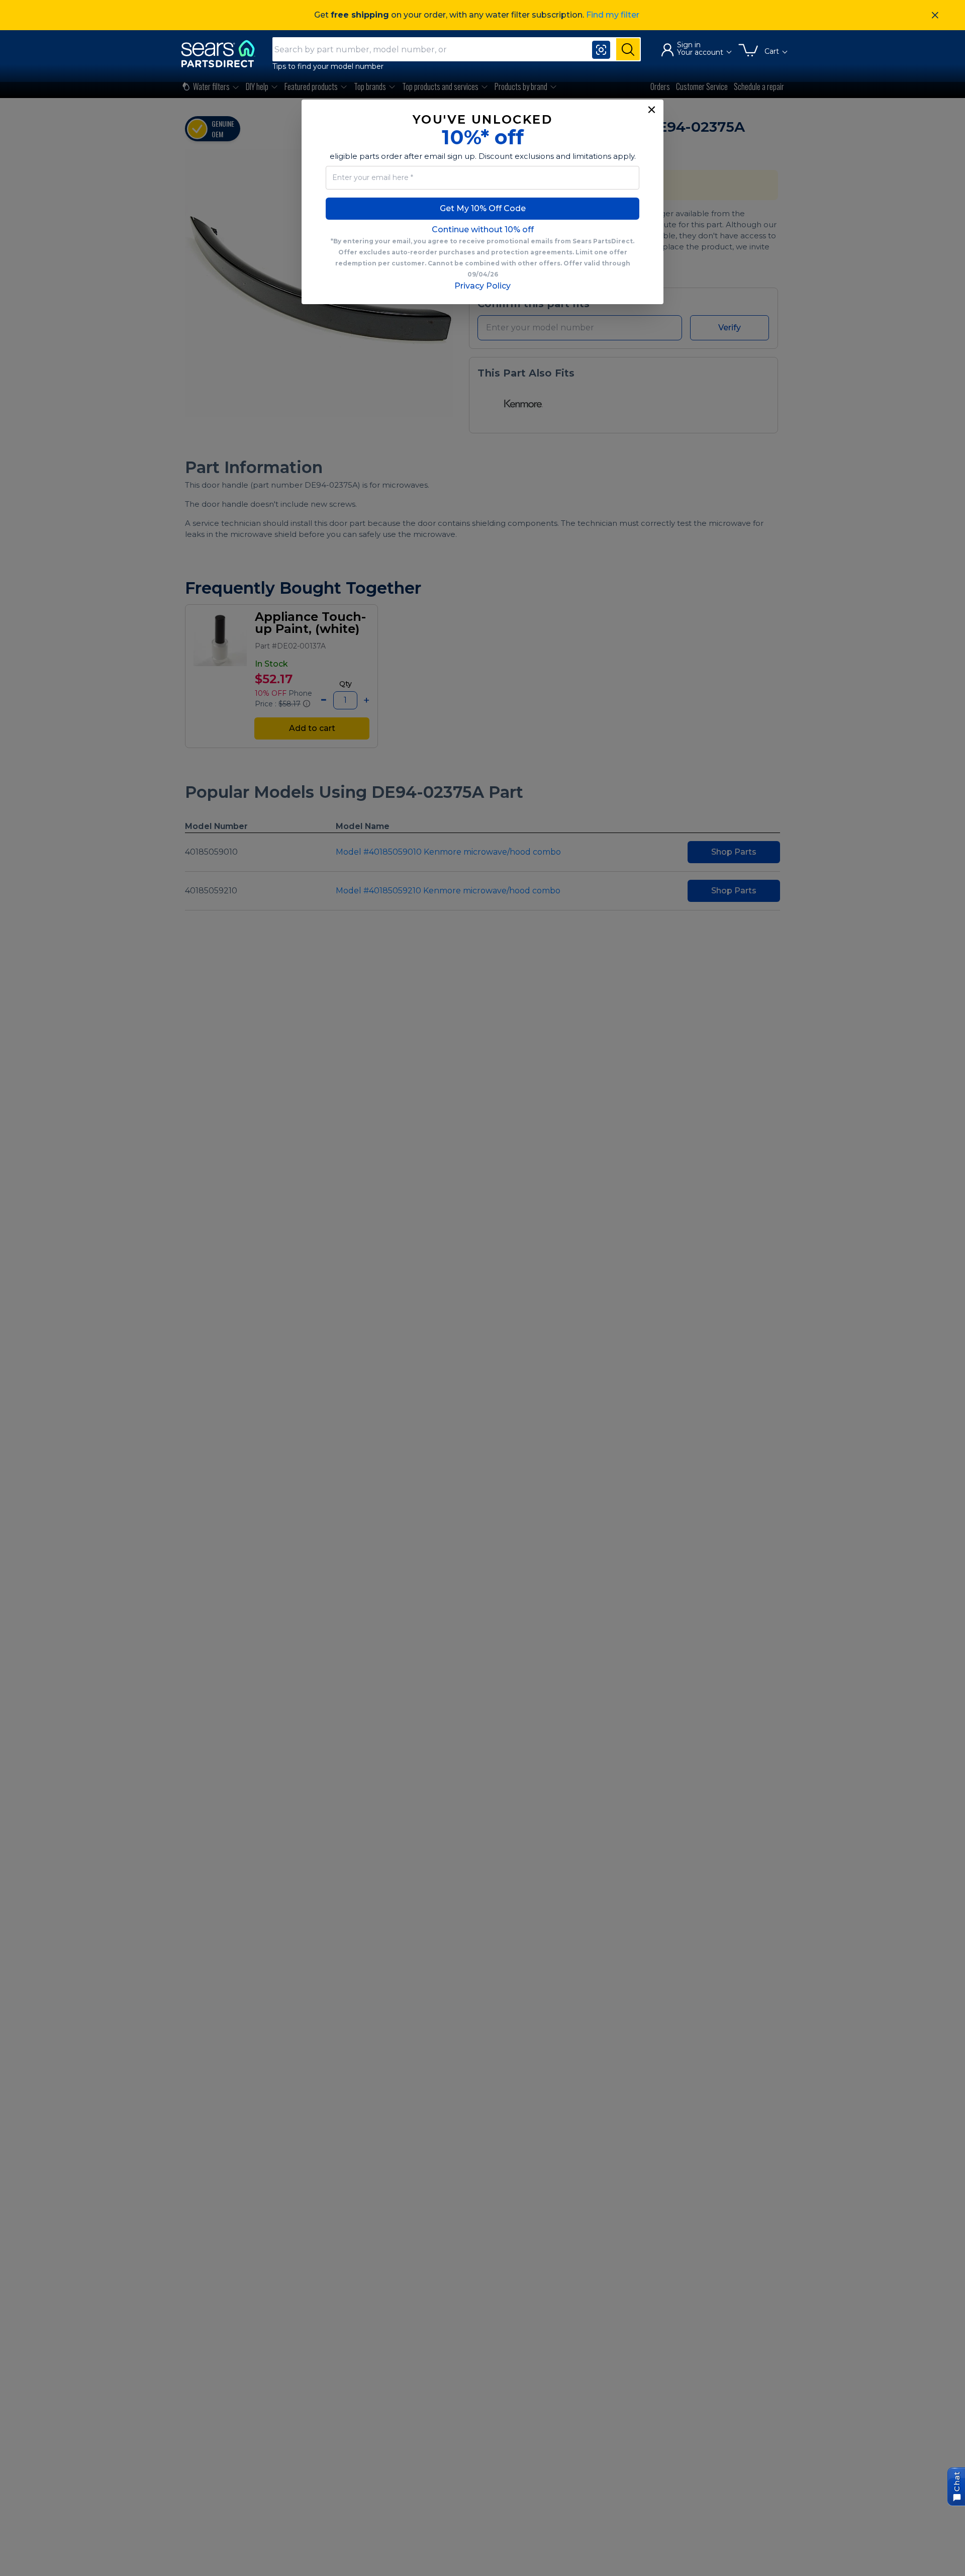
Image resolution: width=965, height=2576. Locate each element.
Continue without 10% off (483, 229)
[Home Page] (223, 54)
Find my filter (613, 15)
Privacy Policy (482, 286)
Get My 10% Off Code (483, 208)
